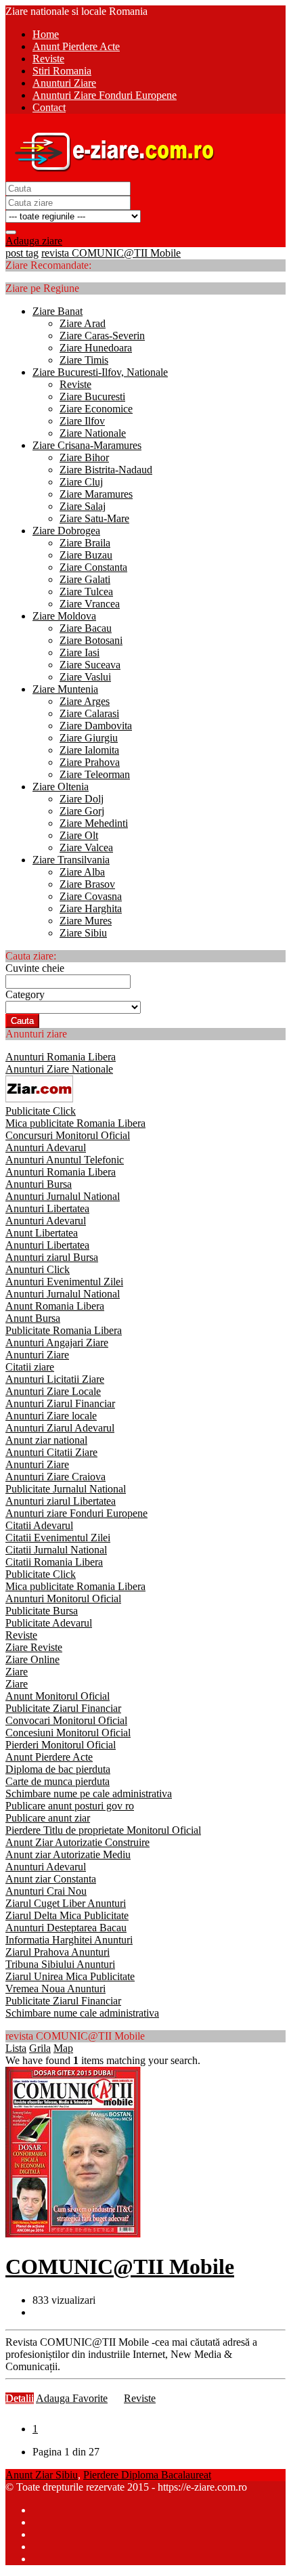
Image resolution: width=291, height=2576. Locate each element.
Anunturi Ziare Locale (53, 1391)
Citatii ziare (30, 1367)
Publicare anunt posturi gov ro (70, 1806)
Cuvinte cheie (35, 968)
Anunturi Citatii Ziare (51, 1452)
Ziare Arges (85, 701)
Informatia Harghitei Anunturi (69, 1940)
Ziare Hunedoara (96, 348)
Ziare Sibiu (83, 933)
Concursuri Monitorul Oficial (68, 1135)
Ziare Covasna (91, 896)
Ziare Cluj (81, 482)
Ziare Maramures (96, 494)
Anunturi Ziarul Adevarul (60, 1428)
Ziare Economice (96, 409)
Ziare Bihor (84, 457)
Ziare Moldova (64, 616)
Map (63, 2048)
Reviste (75, 384)
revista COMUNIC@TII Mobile (111, 253)
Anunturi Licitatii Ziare (55, 1379)
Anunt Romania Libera (55, 1306)
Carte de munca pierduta (58, 1781)
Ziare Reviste (34, 1647)
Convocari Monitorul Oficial (66, 1720)
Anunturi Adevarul (46, 1147)
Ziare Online (32, 1659)
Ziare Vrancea (90, 604)
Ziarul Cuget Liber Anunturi (66, 1903)
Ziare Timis (84, 360)
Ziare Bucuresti (92, 396)
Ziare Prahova (90, 762)
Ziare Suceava (90, 665)
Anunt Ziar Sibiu (42, 2475)
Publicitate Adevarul (49, 1623)
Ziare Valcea (86, 847)
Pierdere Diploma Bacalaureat (147, 2475)
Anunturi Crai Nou (46, 1891)
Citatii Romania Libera (54, 1562)
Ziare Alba (82, 872)
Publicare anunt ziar (48, 1818)
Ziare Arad (83, 323)
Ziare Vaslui (85, 677)
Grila (40, 2048)
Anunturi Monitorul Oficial (63, 1598)
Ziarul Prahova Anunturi (58, 1952)
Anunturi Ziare (37, 1355)
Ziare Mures (86, 921)
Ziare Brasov (87, 884)
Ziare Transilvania (71, 860)
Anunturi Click (38, 1269)
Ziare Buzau (86, 555)
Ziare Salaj (83, 506)
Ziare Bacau (86, 628)
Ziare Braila (85, 543)
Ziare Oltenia (61, 787)
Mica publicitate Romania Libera (75, 1123)
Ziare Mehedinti (94, 823)
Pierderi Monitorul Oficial (61, 1745)
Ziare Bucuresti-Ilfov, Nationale (100, 372)
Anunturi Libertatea (47, 1208)
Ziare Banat (58, 311)
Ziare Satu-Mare (94, 518)
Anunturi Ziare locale (51, 1416)
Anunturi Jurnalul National (63, 1196)
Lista (16, 2048)
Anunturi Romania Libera (61, 1057)
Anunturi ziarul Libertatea (61, 1501)
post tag (22, 253)
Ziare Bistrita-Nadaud (106, 470)
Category (25, 994)
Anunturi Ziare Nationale (59, 1069)
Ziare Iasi (80, 652)
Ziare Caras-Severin (102, 336)
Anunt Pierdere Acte (49, 1757)
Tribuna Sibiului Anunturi (60, 1964)
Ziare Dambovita (96, 726)
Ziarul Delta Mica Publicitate (67, 1915)
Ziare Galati (85, 579)
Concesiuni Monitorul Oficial (68, 1733)
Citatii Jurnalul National (56, 1550)
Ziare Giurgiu (89, 738)
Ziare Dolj (82, 799)
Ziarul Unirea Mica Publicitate (70, 1976)
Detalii (20, 2398)
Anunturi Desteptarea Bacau (66, 1928)
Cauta (22, 1021)
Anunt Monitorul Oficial (58, 1696)
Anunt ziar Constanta (51, 1879)
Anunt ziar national (46, 1440)
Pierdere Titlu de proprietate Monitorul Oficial (103, 1830)
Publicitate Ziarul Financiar (63, 1708)
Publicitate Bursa (42, 1611)
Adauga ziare (34, 241)
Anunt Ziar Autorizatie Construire (77, 1842)
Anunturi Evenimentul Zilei (64, 1282)
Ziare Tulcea (86, 592)
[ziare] (39, 1099)
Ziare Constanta (93, 567)
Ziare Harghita (91, 908)
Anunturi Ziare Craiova (55, 1477)
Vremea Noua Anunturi (55, 1989)
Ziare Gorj (82, 811)
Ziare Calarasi (89, 713)
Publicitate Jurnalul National (66, 1489)
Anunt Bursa (33, 1318)
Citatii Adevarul (39, 1525)
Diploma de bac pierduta (58, 1769)
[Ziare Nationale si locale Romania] (111, 175)
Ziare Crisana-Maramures (87, 445)
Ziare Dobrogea (66, 531)
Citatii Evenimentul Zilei (58, 1538)
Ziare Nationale (93, 433)
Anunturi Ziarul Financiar (60, 1403)
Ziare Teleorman (95, 774)
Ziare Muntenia (65, 689)
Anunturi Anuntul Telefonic (65, 1160)
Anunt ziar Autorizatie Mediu (68, 1854)
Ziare (17, 1672)
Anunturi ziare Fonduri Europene (76, 1513)
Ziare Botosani (91, 640)
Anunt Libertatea (42, 1233)
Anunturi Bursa (39, 1184)
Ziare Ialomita (89, 750)
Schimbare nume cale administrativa (82, 2013)
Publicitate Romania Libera (64, 1330)
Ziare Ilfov (82, 421)
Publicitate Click (41, 1111)
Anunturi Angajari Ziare (57, 1343)
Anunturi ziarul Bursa (52, 1257)
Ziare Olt (79, 835)
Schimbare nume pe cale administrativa (89, 1794)
